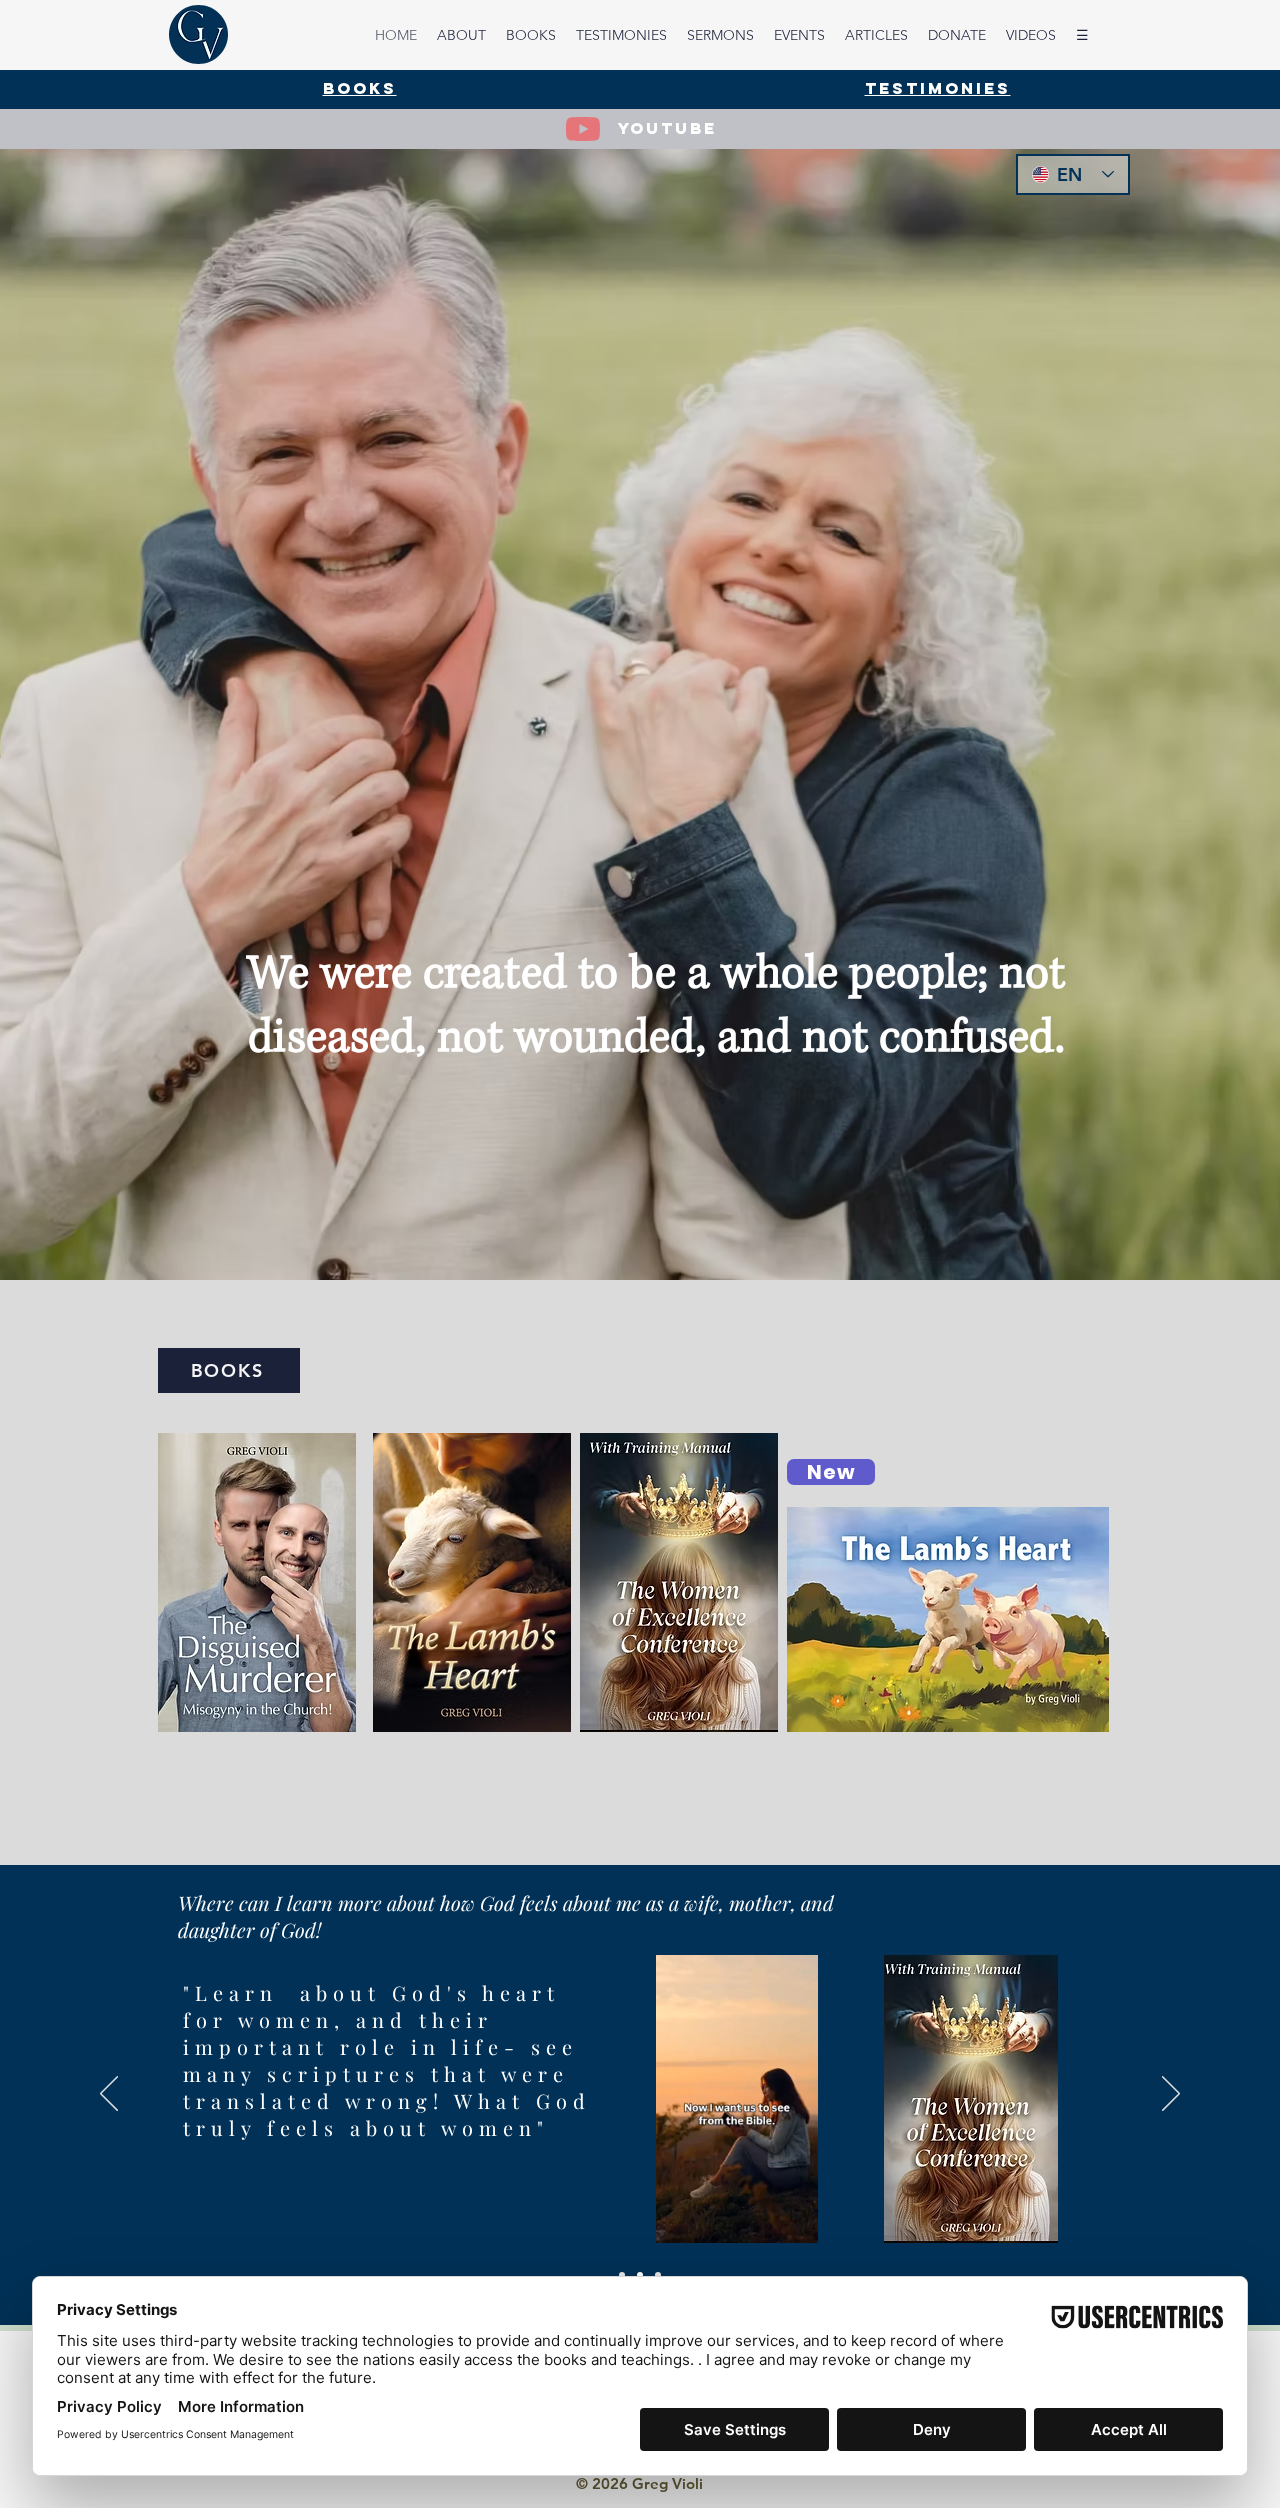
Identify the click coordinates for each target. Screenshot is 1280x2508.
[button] (792, 2221)
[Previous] (109, 2095)
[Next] (1171, 2095)
